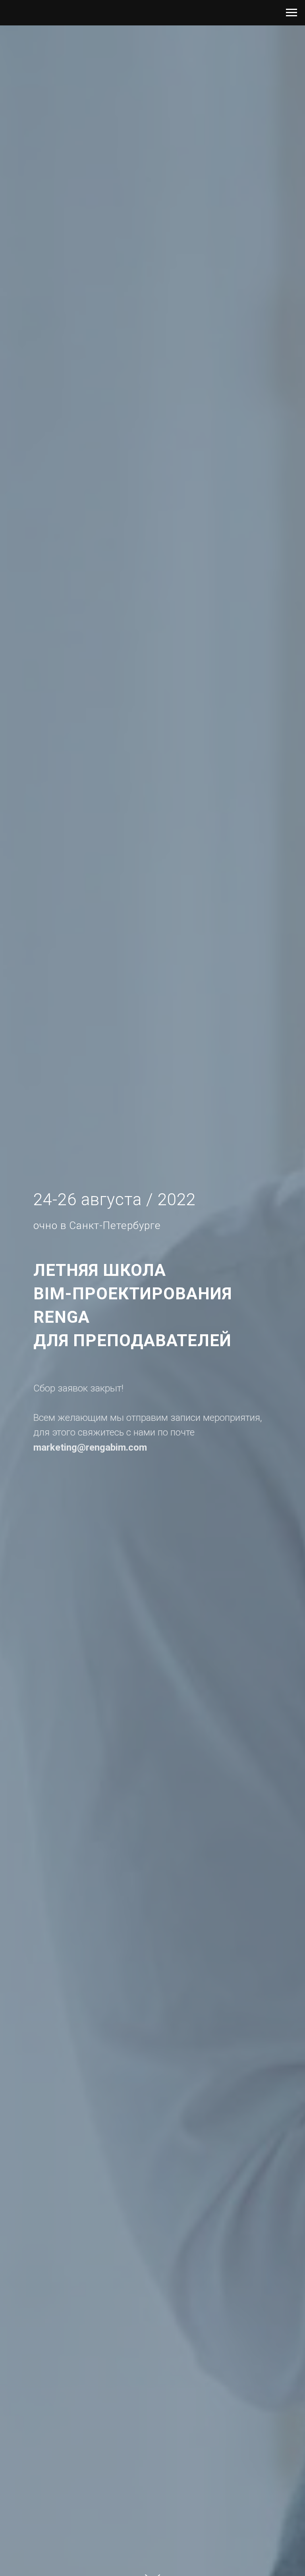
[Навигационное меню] (291, 13)
